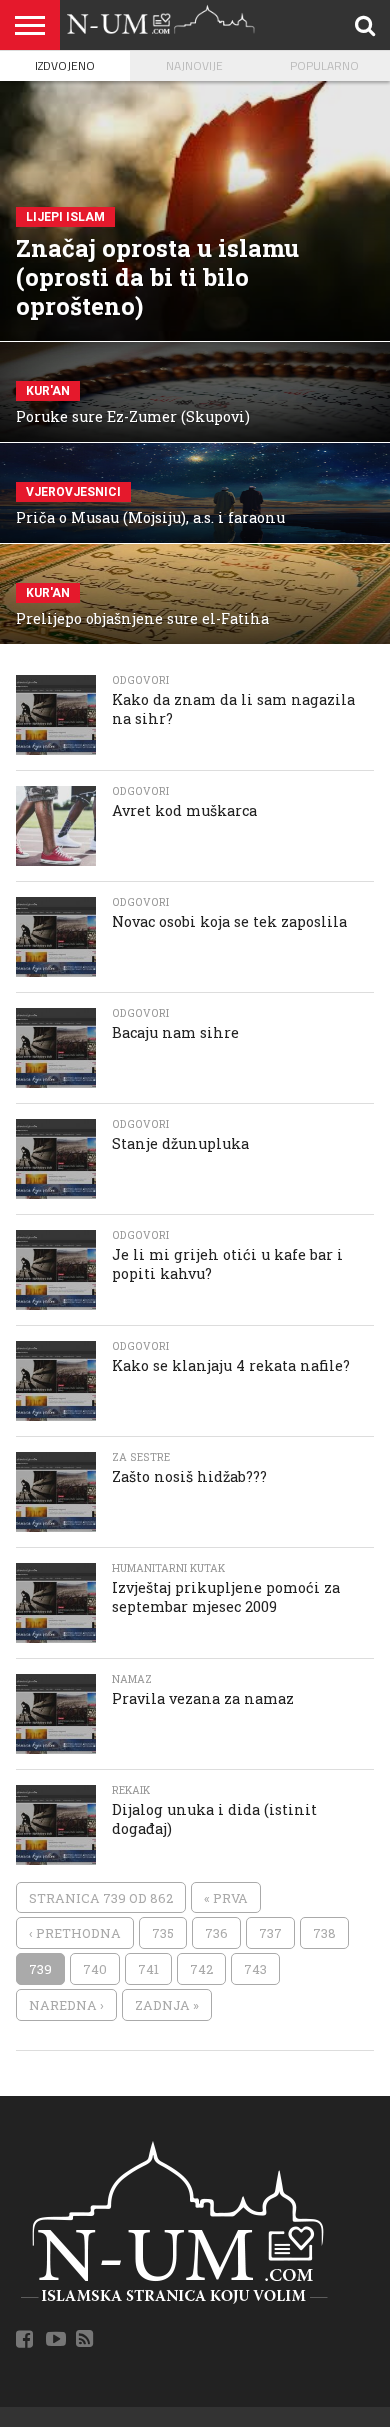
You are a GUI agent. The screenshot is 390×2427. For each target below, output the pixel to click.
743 (255, 1969)
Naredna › (66, 2005)
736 (216, 1933)
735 (163, 1933)
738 (324, 1933)
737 (270, 1933)
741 (148, 1969)
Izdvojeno (65, 65)
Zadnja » (167, 2005)
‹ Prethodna (75, 1933)
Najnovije (194, 65)
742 (201, 1969)
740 (95, 1969)
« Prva (226, 1898)
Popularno (324, 65)
